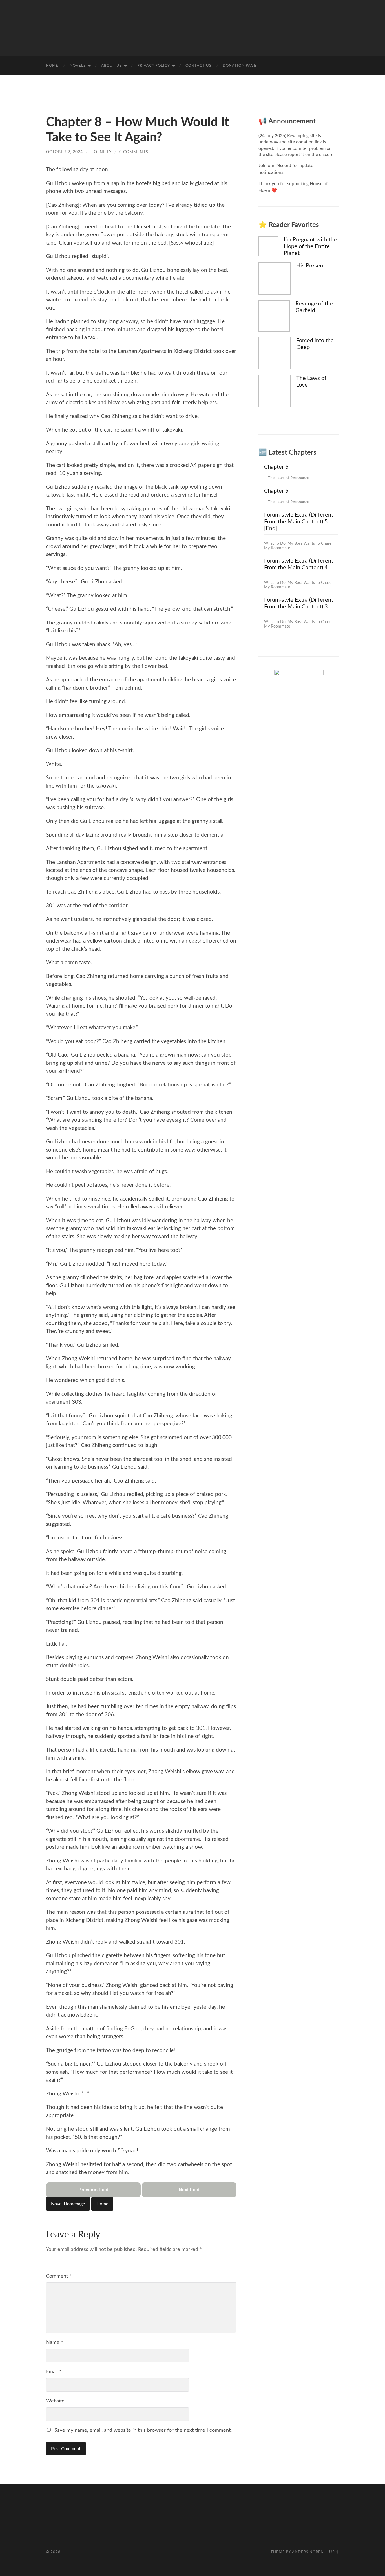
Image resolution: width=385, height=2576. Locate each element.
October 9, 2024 (64, 152)
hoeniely (101, 152)
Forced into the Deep (315, 344)
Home (52, 66)
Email (54, 2372)
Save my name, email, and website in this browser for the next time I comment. (143, 2430)
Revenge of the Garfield (314, 307)
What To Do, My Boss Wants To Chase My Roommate (298, 546)
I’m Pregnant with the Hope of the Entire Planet (310, 246)
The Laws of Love (311, 382)
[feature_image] (268, 246)
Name (55, 2342)
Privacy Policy (154, 66)
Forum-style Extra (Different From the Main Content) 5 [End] (299, 522)
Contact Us (198, 66)
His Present (311, 266)
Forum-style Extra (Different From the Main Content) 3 (299, 603)
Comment (59, 2276)
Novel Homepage (68, 2204)
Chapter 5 (276, 491)
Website (55, 2401)
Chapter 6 (276, 467)
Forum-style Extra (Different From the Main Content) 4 (299, 564)
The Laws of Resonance (289, 478)
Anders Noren (308, 2552)
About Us (111, 66)
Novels (78, 66)
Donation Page (240, 66)
